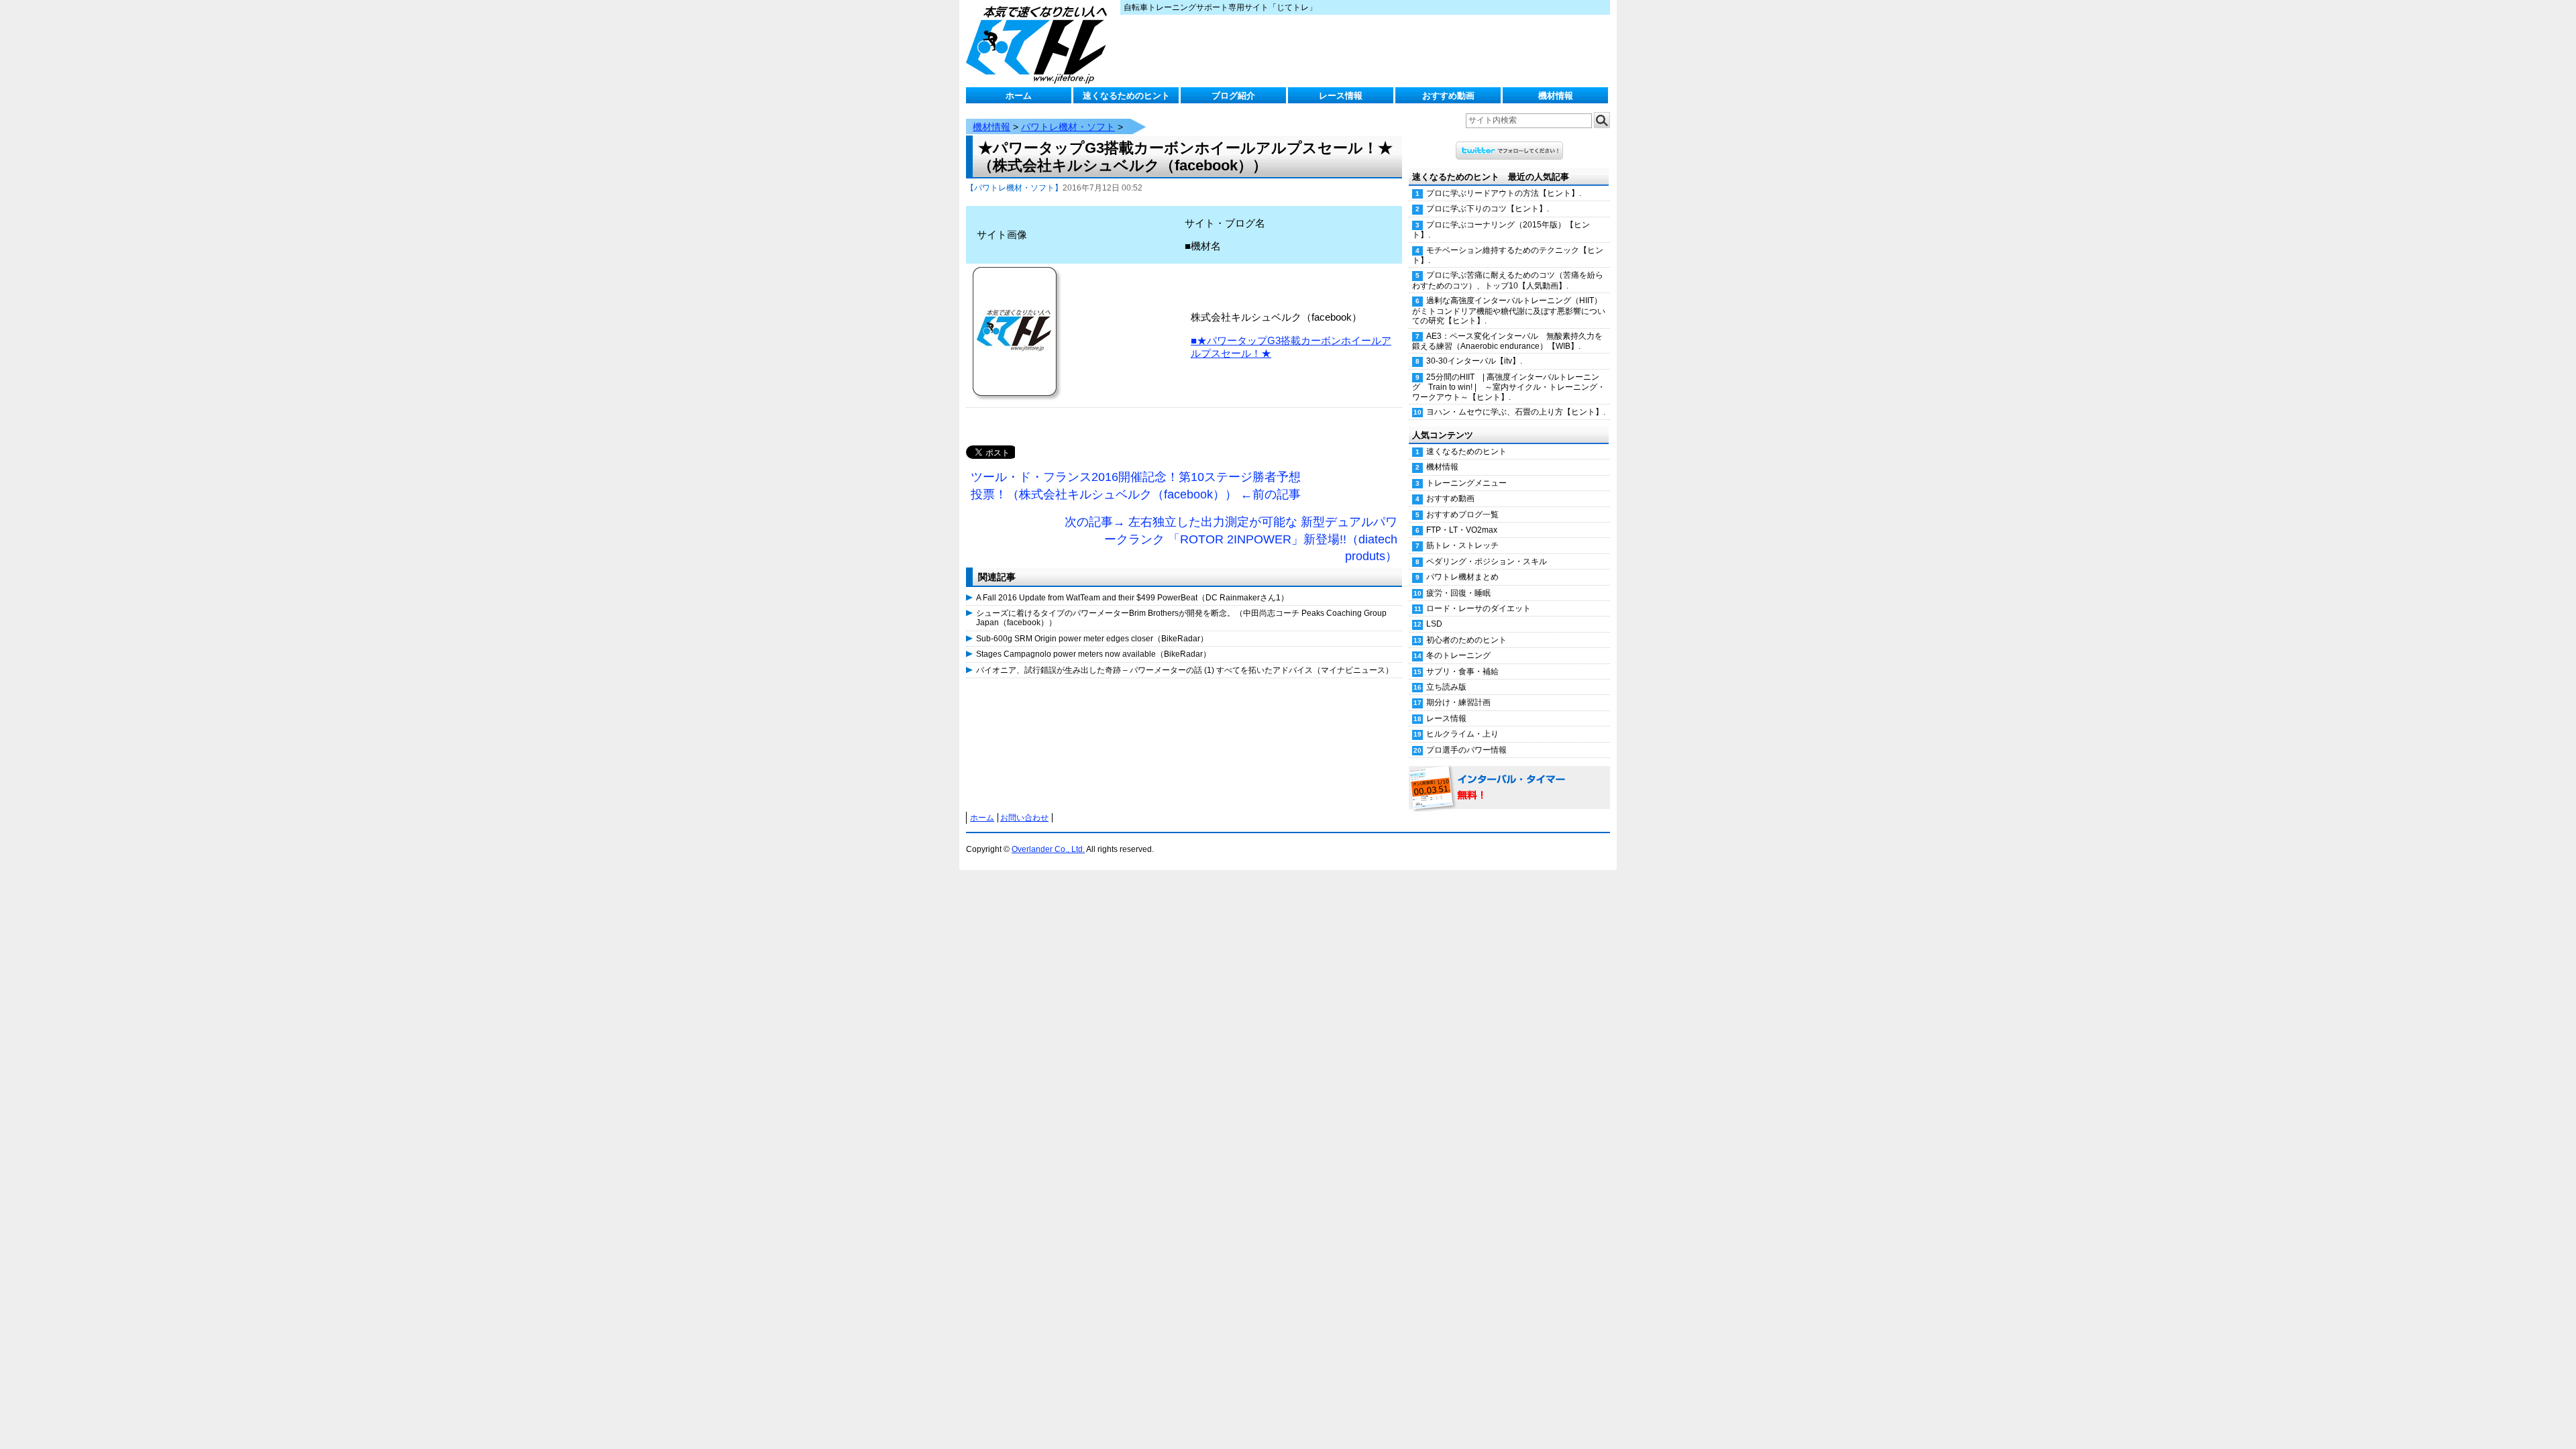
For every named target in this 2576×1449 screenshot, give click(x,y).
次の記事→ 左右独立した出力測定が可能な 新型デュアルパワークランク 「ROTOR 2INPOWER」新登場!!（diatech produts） (1231, 539)
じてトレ (1040, 44)
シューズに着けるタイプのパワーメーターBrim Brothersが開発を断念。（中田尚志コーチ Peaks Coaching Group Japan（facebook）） (1181, 618)
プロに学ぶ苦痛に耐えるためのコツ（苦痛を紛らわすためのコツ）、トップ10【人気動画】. (1508, 280)
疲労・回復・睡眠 (1458, 593)
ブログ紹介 (1233, 96)
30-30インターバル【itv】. (1474, 361)
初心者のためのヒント (1466, 640)
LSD (1434, 624)
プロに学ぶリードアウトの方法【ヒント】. (1504, 193)
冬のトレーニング (1458, 655)
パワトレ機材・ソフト (1068, 127)
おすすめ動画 (1448, 96)
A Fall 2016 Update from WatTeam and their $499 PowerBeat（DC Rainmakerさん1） (1132, 598)
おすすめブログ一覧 (1462, 515)
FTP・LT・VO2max (1462, 530)
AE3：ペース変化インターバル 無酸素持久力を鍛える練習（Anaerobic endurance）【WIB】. (1507, 341)
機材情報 (1556, 96)
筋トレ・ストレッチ (1462, 545)
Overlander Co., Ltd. (1048, 849)
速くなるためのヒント (1126, 96)
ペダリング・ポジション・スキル (1487, 561)
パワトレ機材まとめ (1462, 577)
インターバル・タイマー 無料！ (1509, 788)
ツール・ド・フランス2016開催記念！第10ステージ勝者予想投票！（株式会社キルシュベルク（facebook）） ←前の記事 (1136, 486)
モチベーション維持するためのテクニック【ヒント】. (1508, 255)
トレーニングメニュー (1466, 483)
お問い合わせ (1024, 818)
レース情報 (1341, 96)
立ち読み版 (1446, 687)
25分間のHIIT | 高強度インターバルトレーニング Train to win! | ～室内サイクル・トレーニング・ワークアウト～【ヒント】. (1509, 387)
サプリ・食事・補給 (1462, 672)
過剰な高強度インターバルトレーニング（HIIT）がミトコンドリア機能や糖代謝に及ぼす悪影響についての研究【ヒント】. (1509, 311)
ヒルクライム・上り (1462, 734)
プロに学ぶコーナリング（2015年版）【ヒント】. (1501, 230)
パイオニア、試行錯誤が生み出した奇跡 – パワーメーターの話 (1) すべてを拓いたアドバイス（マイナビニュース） (1185, 670)
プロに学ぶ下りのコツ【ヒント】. (1488, 209)
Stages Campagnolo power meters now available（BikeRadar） (1093, 654)
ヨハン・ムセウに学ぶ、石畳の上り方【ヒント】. (1516, 412)
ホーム (1019, 96)
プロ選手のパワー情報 (1466, 750)
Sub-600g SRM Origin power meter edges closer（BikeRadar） (1092, 639)
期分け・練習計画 (1458, 702)
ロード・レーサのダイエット (1479, 608)
